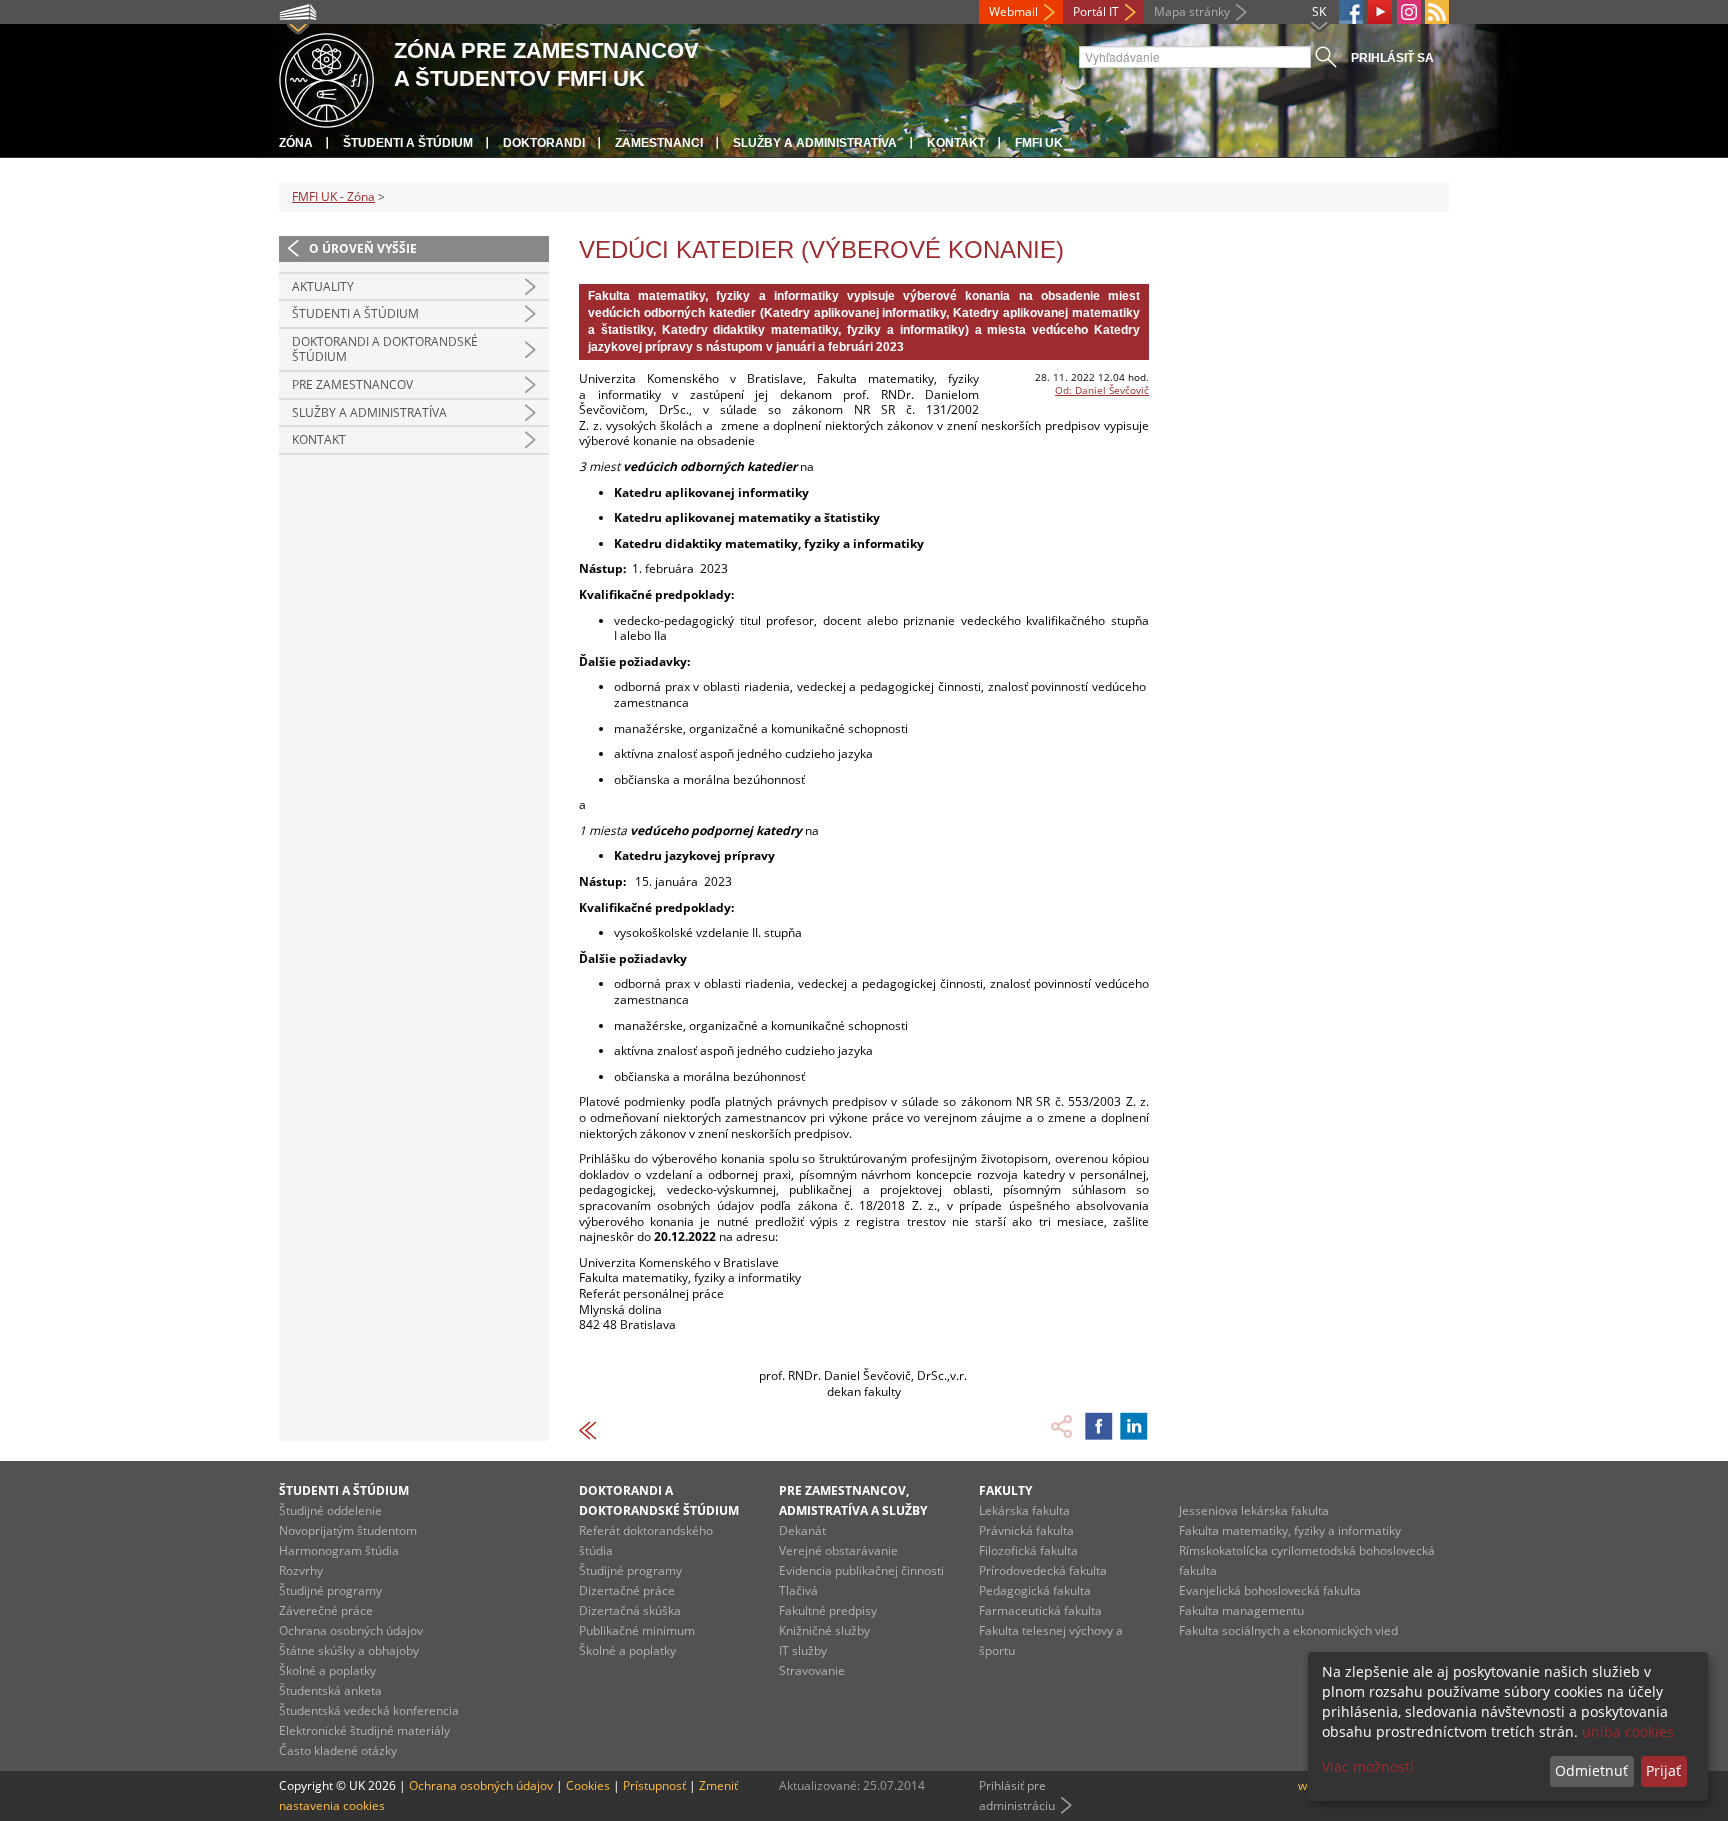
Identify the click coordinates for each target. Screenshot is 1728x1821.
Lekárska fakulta (1024, 1510)
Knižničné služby (824, 1630)
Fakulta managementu (1241, 1610)
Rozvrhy (301, 1570)
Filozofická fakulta (1028, 1550)
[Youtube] (1380, 12)
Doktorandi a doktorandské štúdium (385, 349)
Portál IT (1096, 11)
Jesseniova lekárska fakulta (1254, 1510)
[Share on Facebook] (1099, 1426)
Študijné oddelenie (330, 1510)
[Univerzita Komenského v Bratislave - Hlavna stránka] (326, 77)
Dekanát (802, 1530)
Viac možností (1368, 1766)
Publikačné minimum (637, 1630)
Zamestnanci (659, 143)
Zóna (296, 143)
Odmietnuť (1591, 1770)
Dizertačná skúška (630, 1610)
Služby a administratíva (815, 143)
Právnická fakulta (1026, 1530)
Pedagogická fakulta (1035, 1590)
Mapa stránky (1192, 11)
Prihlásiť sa (1392, 58)
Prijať (1663, 1770)
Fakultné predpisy (828, 1610)
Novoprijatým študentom (348, 1530)
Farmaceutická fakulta (1040, 1610)
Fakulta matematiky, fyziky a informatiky (1290, 1530)
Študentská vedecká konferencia (369, 1710)
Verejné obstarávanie (838, 1550)
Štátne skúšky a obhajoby (349, 1650)
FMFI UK (1039, 143)
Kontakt (956, 143)
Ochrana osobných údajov (351, 1630)
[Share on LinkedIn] (1134, 1426)
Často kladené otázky (338, 1750)
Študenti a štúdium (408, 143)
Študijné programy (330, 1590)
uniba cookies (1628, 1731)
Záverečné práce (326, 1610)
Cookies (588, 1785)
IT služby (803, 1650)
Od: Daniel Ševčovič (1102, 390)
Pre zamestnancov (352, 384)
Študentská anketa (330, 1690)
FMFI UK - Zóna (333, 196)
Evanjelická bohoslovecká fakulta (1270, 1590)
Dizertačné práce (627, 1590)
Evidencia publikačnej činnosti (861, 1570)
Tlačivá (798, 1590)
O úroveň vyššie (363, 248)
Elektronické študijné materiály (364, 1730)
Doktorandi (544, 143)
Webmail (1013, 11)
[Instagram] (1409, 12)
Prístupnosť (654, 1785)
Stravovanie (812, 1670)
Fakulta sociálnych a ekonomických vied (1288, 1630)
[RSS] (1437, 12)
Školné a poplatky (327, 1670)
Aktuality (323, 286)
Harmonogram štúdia (339, 1550)
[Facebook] (1351, 12)
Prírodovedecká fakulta (1043, 1570)
